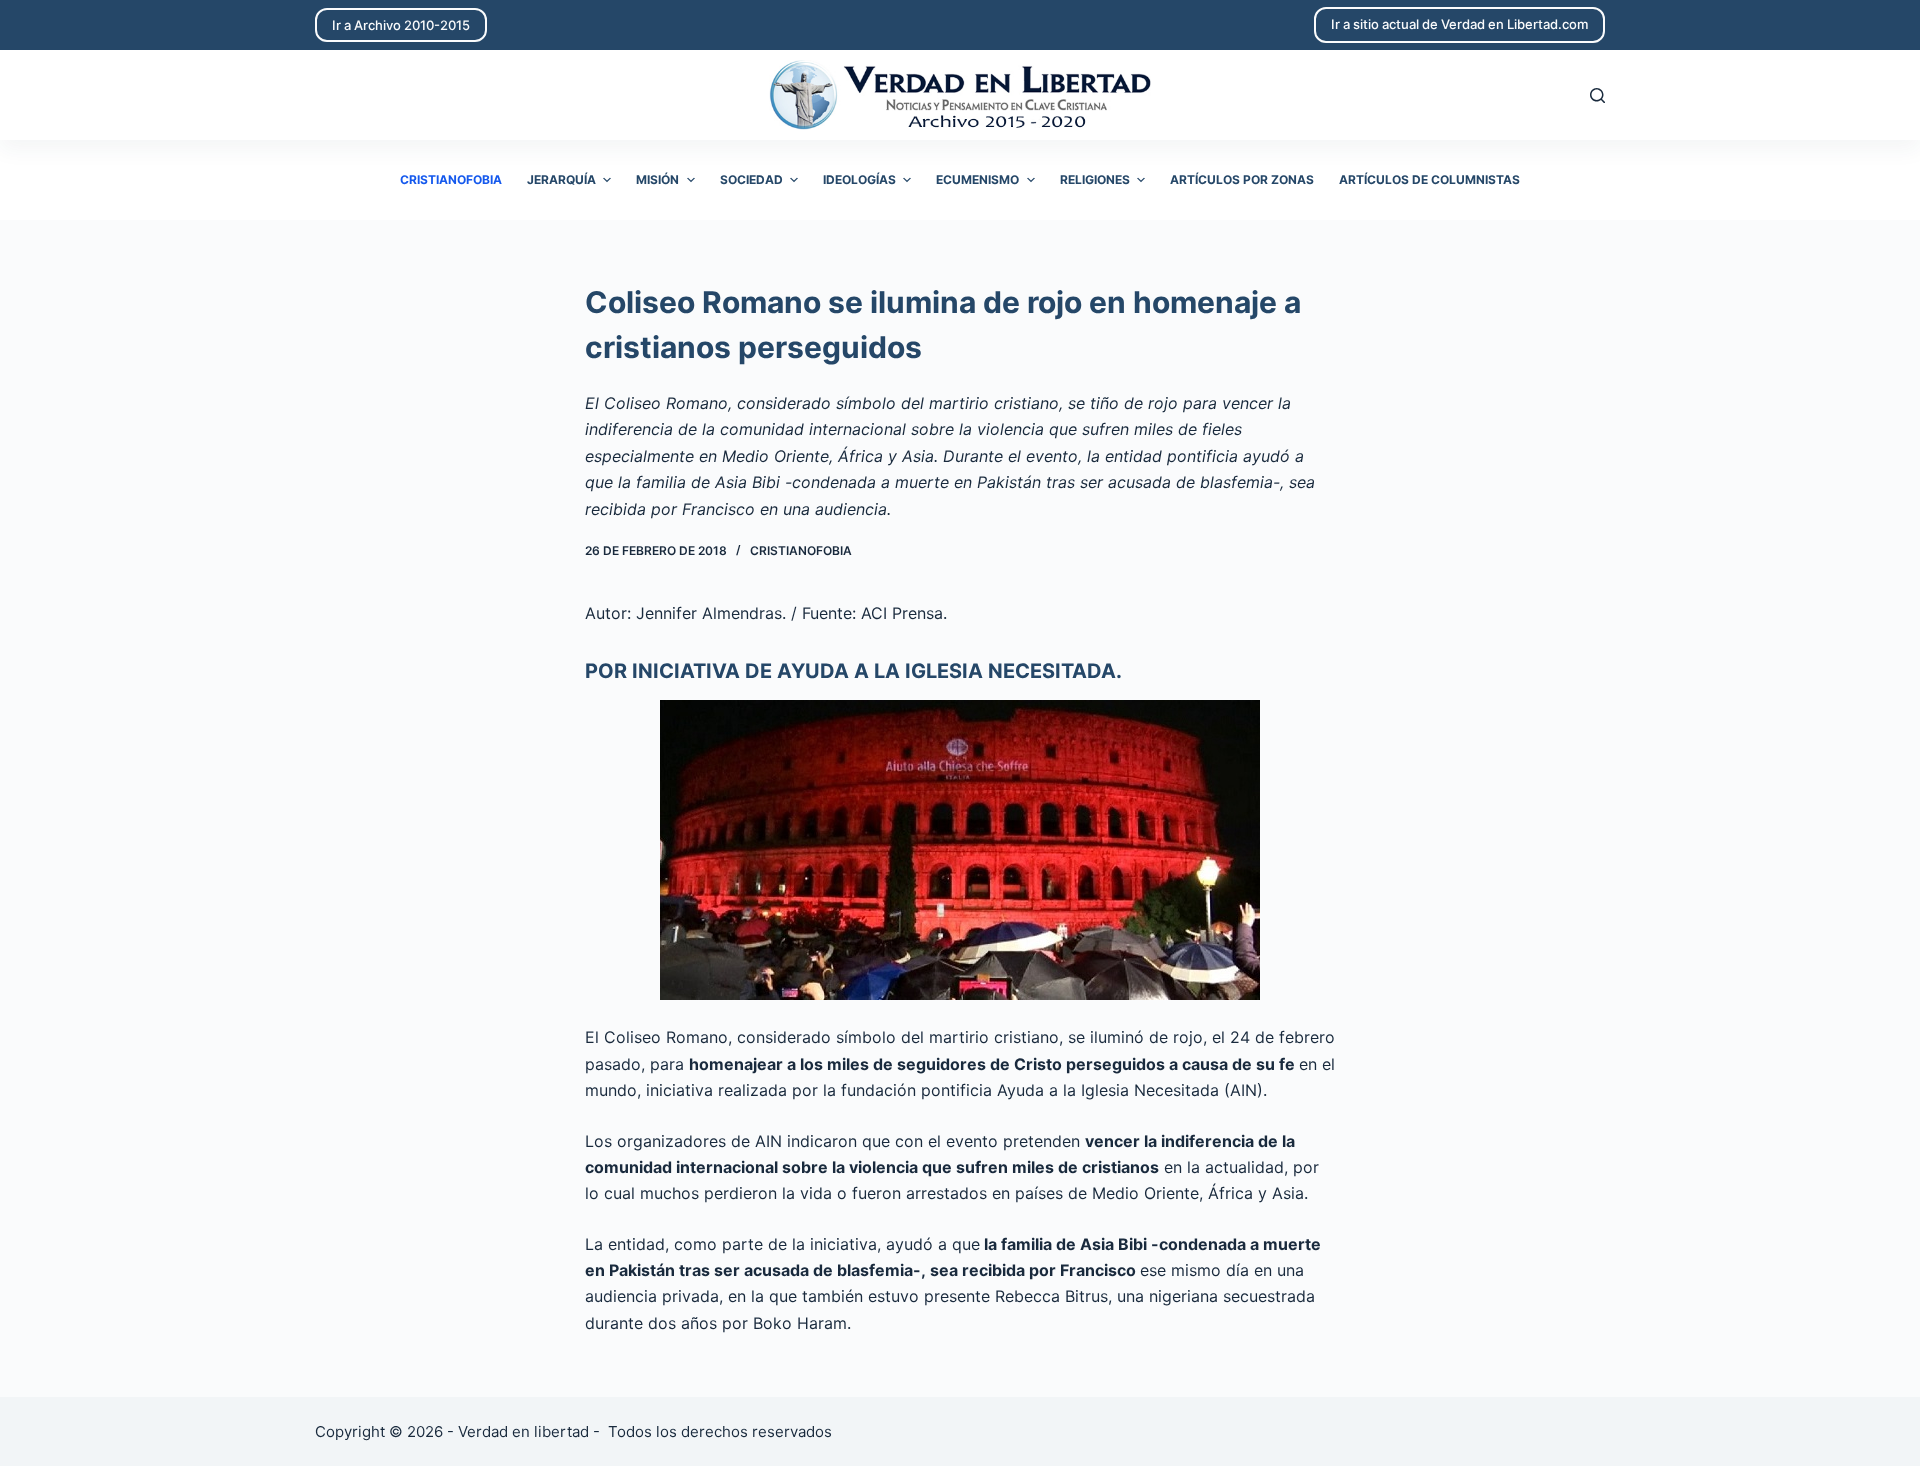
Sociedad (751, 179)
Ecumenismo (977, 179)
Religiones (1095, 179)
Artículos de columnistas (1429, 179)
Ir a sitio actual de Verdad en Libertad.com (1459, 24)
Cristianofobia (451, 179)
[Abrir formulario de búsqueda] (1597, 95)
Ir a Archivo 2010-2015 (401, 25)
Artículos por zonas (1242, 179)
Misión (657, 179)
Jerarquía (561, 179)
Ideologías (859, 179)
